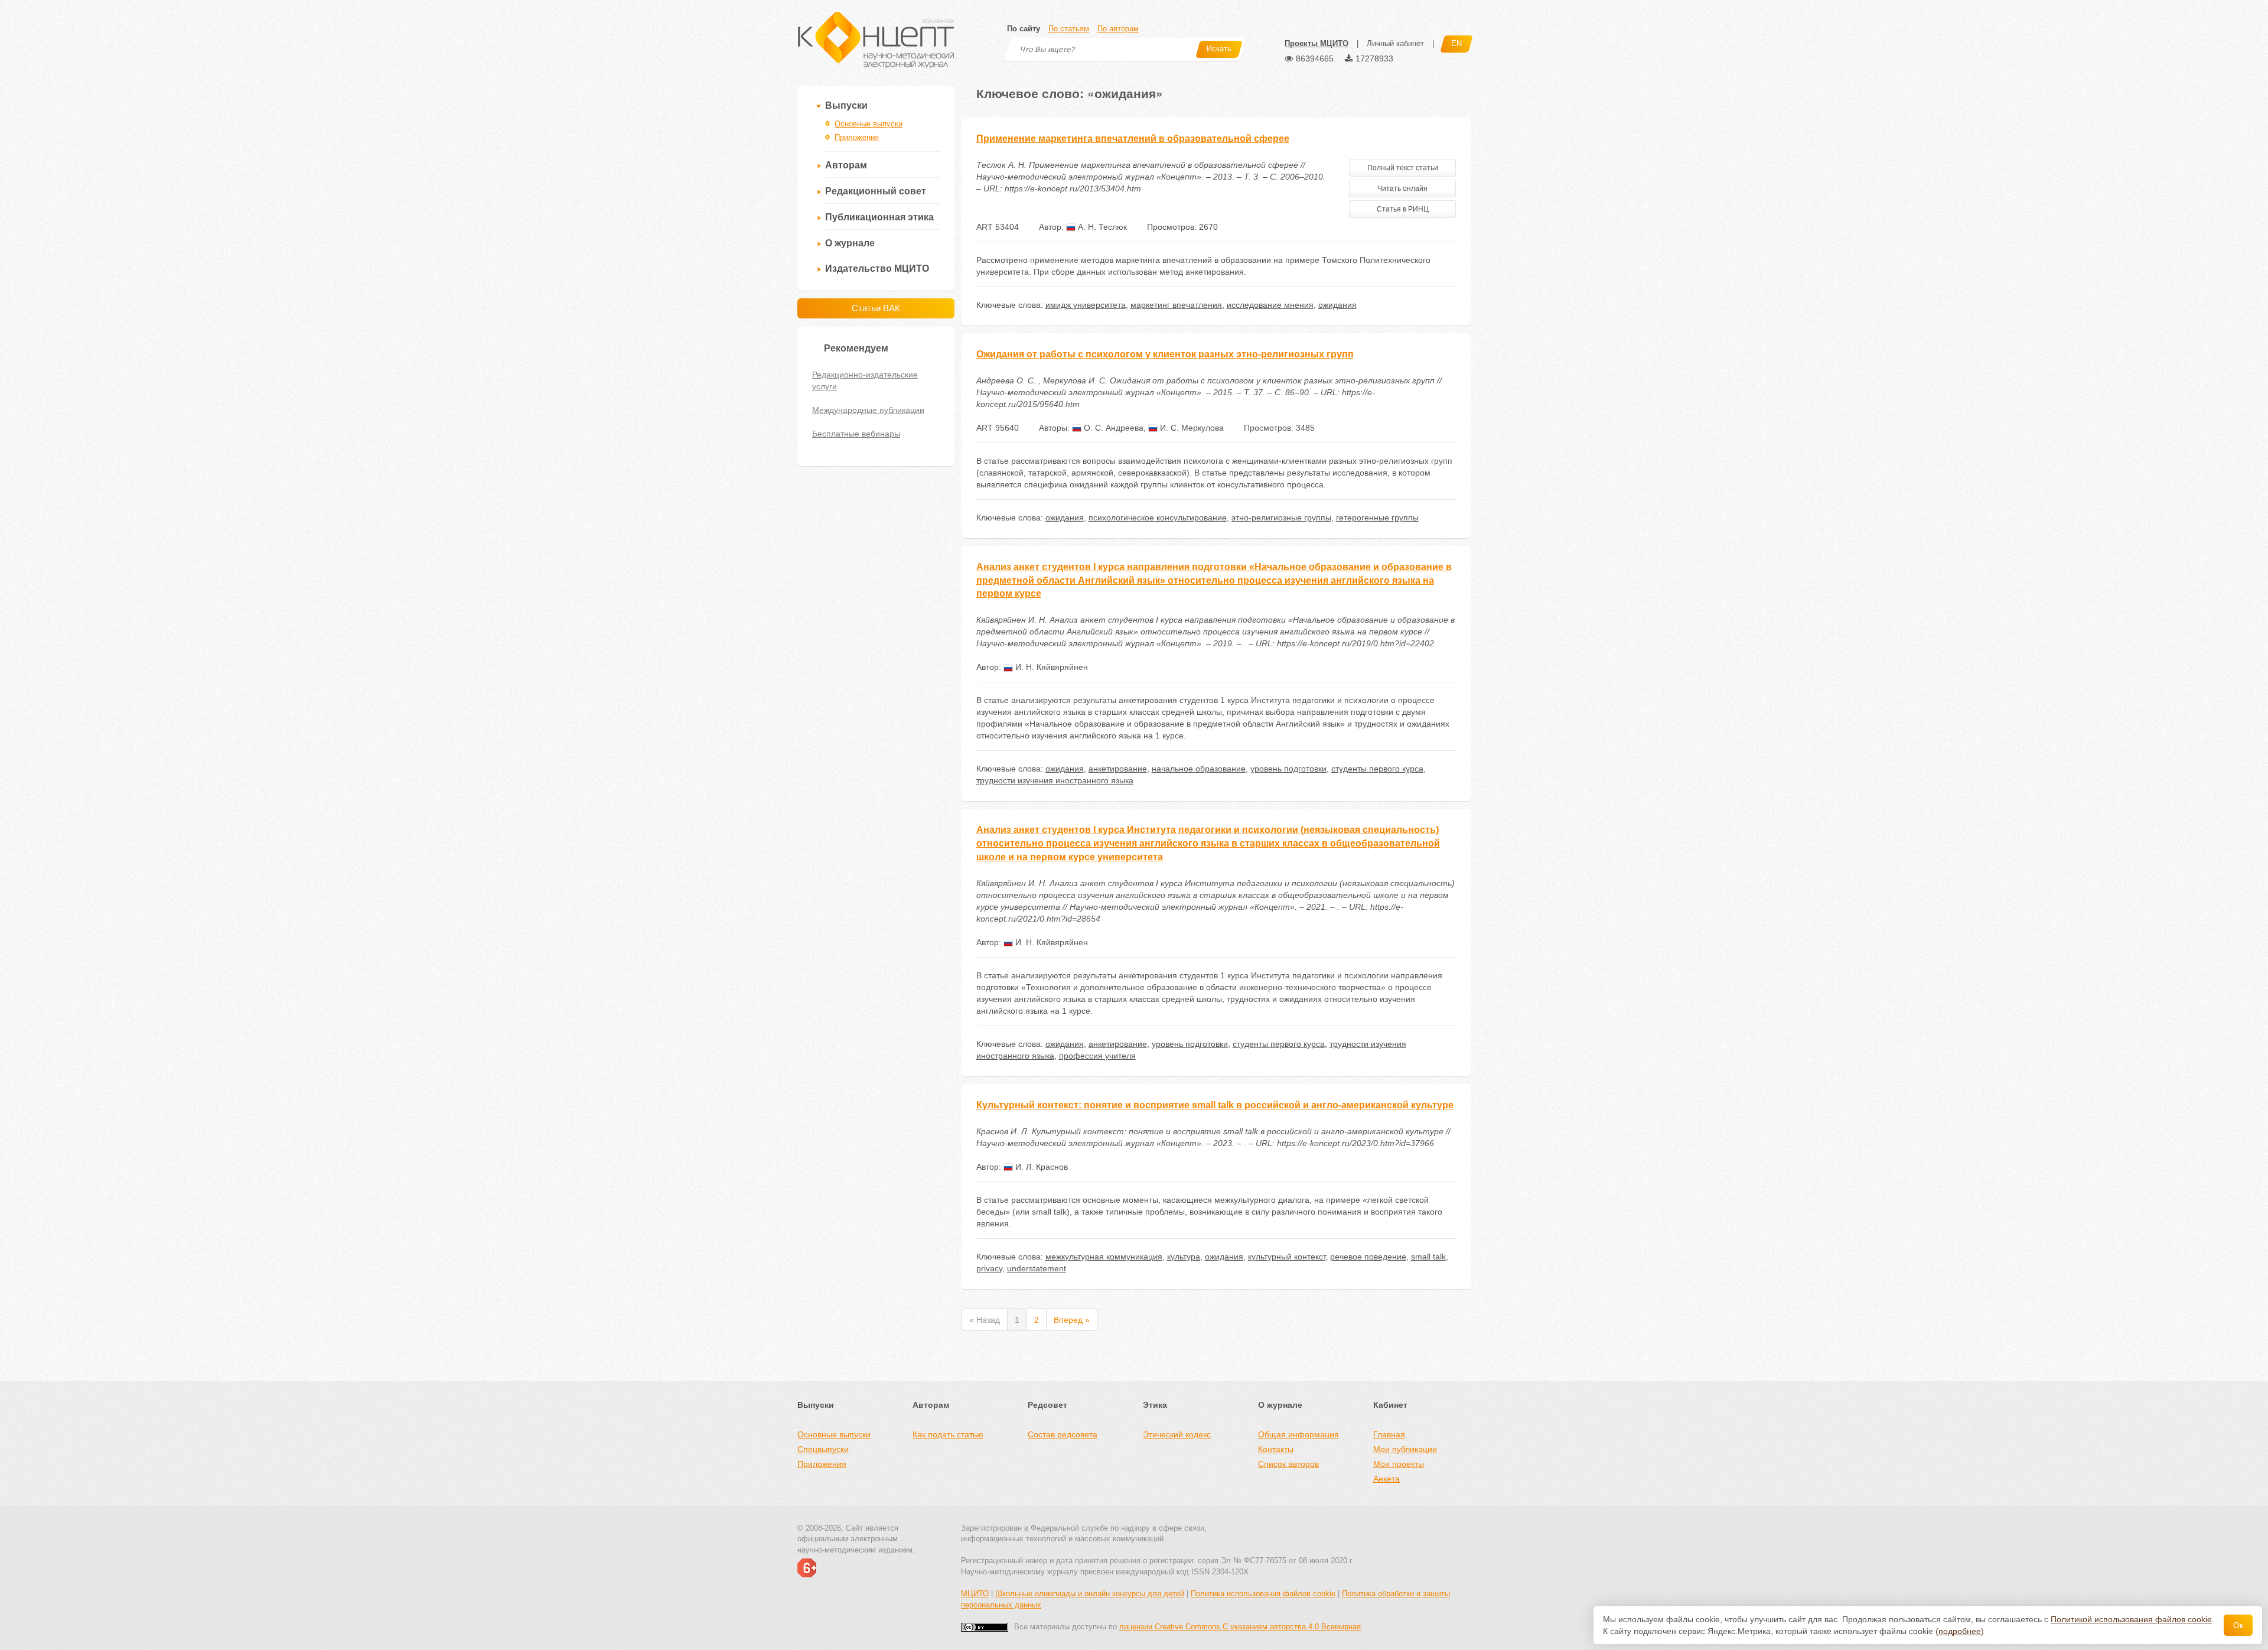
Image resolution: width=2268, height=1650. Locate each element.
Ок (2238, 1625)
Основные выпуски (869, 124)
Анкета (1386, 1479)
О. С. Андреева (1112, 428)
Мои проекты (1399, 1464)
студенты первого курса (1377, 769)
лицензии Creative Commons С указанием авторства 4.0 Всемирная (1240, 1627)
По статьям (1069, 29)
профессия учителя (1097, 1056)
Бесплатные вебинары (856, 434)
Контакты (1276, 1449)
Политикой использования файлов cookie (2131, 1619)
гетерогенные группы (1377, 518)
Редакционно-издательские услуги (865, 380)
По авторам (1118, 29)
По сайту (1024, 29)
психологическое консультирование (1158, 518)
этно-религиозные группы (1281, 518)
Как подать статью (948, 1434)
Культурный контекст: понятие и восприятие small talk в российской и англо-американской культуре (1215, 1105)
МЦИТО (975, 1594)
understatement (1037, 1268)
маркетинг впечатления (1176, 305)
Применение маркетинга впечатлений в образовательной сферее (1133, 139)
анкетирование (1118, 769)
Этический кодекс (1177, 1434)
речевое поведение (1368, 1257)
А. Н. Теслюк (1101, 227)
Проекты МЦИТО (1317, 43)
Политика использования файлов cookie (1263, 1594)
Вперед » (1072, 1320)
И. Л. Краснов (1040, 1167)
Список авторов (1288, 1464)
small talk (1428, 1257)
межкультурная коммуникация (1104, 1257)
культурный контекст (1287, 1257)
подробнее (1960, 1631)
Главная (1389, 1434)
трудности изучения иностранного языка (1055, 780)
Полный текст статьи (1403, 168)
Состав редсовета (1063, 1434)
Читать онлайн (1402, 188)
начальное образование (1199, 769)
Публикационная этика (879, 217)
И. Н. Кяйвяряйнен (1050, 667)
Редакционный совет (876, 191)
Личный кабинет (1395, 43)
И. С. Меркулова (1191, 428)
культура (1184, 1257)
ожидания (1337, 305)
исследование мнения (1270, 305)
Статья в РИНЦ (1403, 209)
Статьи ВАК (876, 308)
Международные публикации (868, 410)
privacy (989, 1268)
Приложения (857, 137)
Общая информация (1298, 1434)
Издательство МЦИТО (877, 269)
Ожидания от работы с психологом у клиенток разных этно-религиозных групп (1165, 354)
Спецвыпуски (823, 1449)
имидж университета (1086, 305)
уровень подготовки (1288, 769)
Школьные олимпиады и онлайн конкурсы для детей (1090, 1594)
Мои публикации (1405, 1449)
